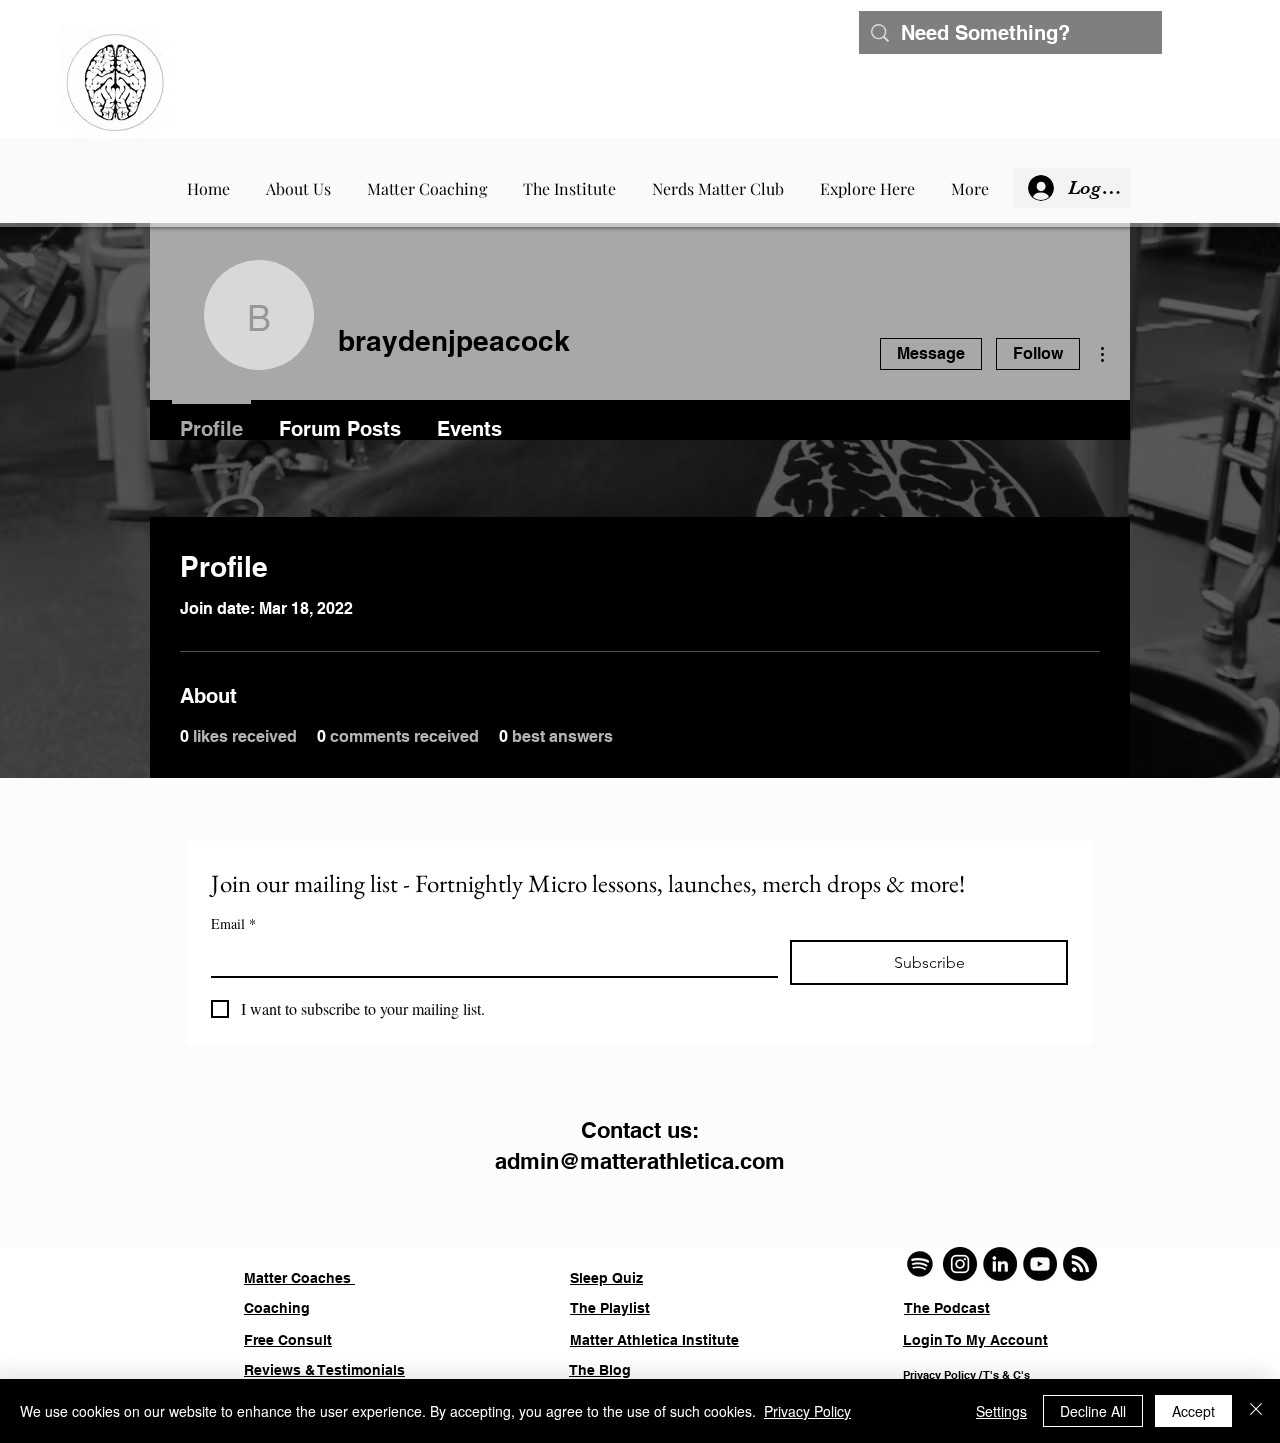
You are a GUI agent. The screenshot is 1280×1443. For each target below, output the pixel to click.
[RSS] (1080, 1264)
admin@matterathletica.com (640, 1161)
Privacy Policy (807, 1411)
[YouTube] (1040, 1264)
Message (931, 353)
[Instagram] (960, 1264)
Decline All (1093, 1411)
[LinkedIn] (1000, 1264)
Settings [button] (1001, 1411)
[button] (427, 180)
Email (233, 923)
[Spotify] (920, 1264)
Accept (1193, 1411)
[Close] (1256, 1411)
